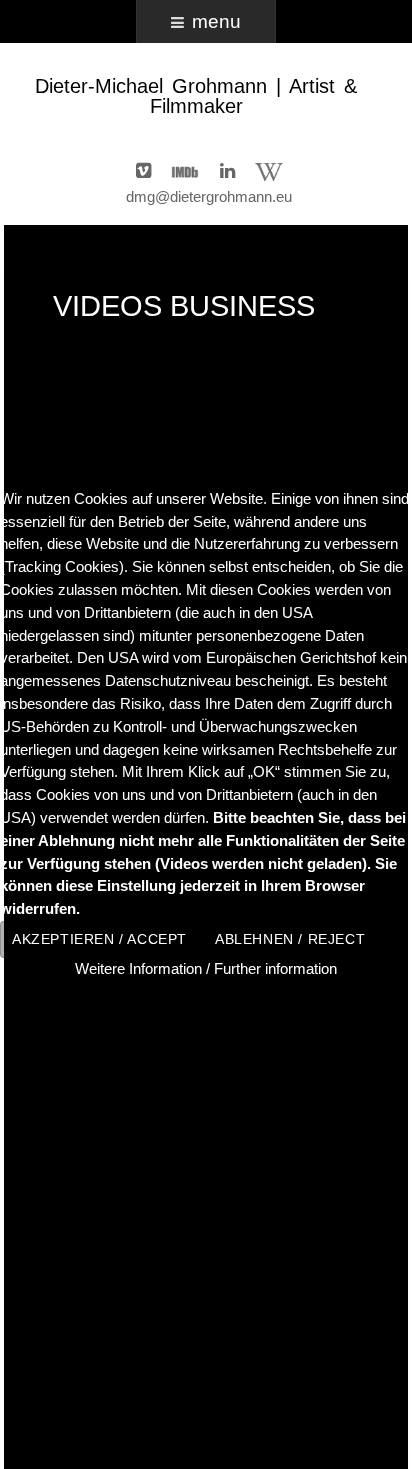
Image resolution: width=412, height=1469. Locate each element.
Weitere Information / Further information (206, 968)
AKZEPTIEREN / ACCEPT (99, 939)
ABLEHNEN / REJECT (290, 939)
